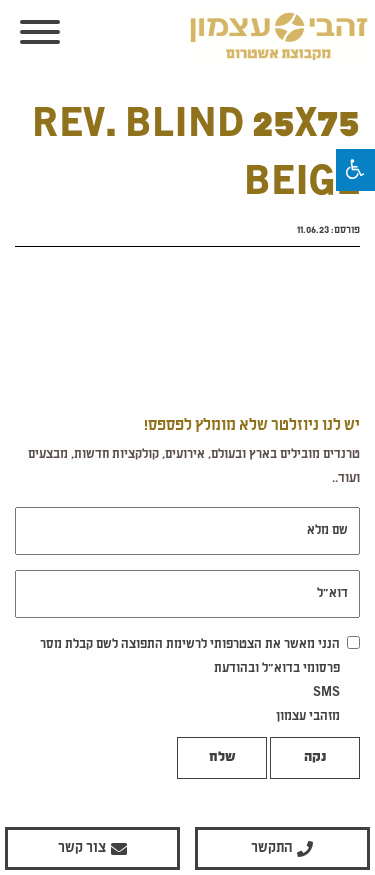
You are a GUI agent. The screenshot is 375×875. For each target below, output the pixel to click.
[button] (355, 170)
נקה (315, 758)
